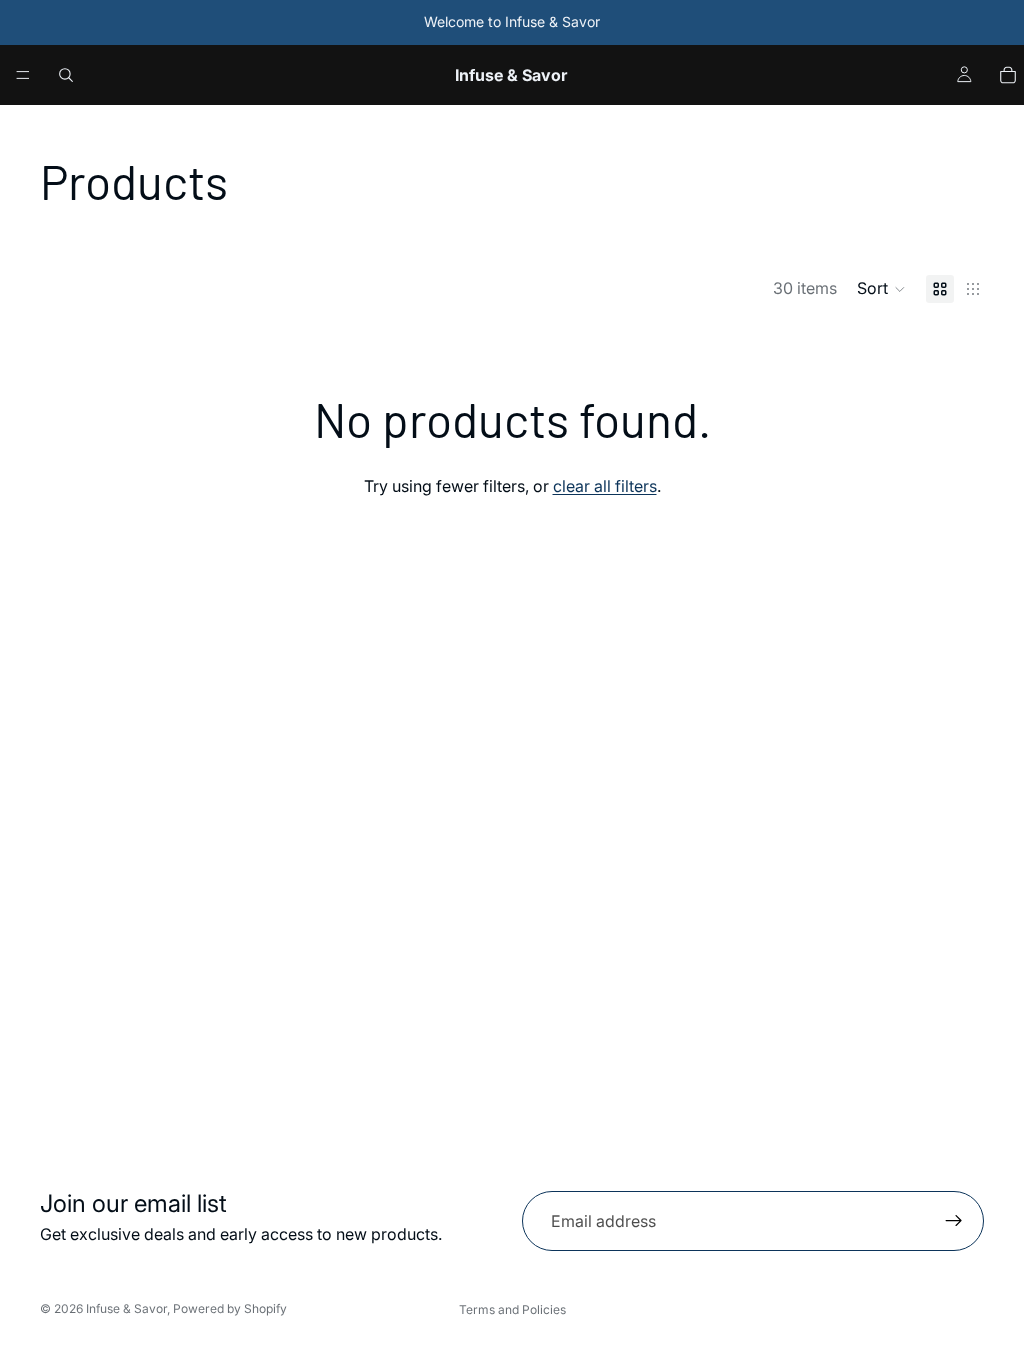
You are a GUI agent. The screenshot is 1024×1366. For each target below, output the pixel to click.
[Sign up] (954, 1221)
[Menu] (23, 75)
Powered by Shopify (230, 1308)
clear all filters (605, 486)
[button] (881, 289)
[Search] (66, 75)
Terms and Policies (512, 1309)
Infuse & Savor (126, 1308)
